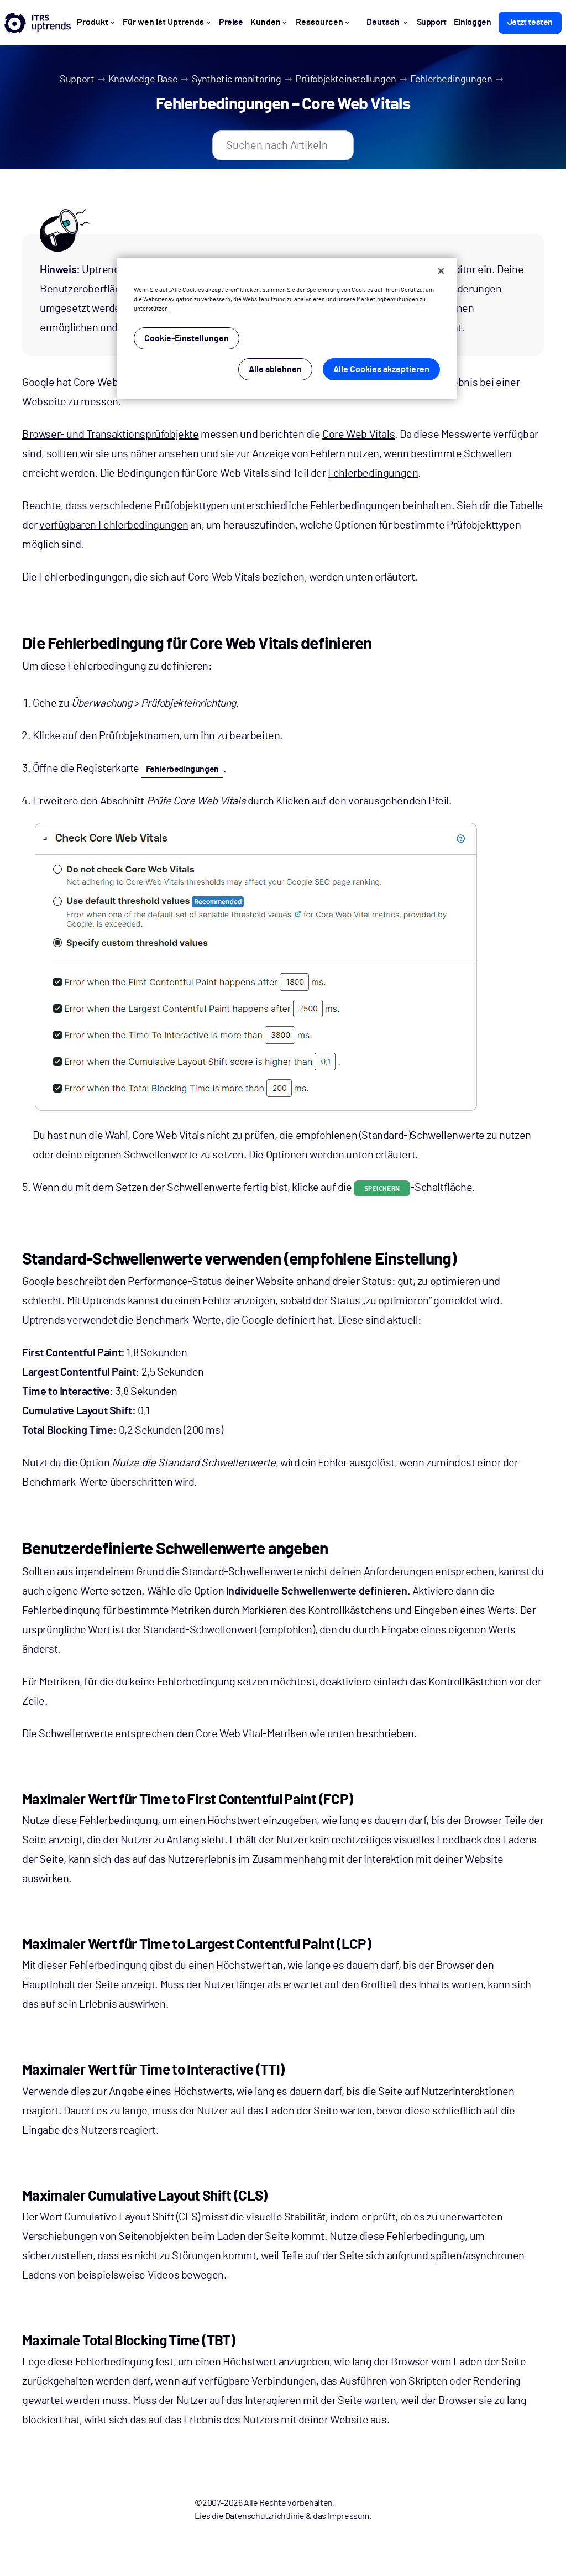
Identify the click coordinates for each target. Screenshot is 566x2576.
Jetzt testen (530, 22)
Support (77, 80)
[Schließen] (441, 271)
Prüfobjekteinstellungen (346, 80)
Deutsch (383, 22)
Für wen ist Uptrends (163, 22)
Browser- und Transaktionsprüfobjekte (111, 435)
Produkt (93, 22)
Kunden (266, 22)
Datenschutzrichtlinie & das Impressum (297, 2516)
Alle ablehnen (275, 369)
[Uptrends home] (38, 23)
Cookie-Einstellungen (187, 338)
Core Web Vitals (358, 435)
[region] (287, 328)
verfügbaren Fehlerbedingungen (114, 525)
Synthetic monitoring (237, 80)
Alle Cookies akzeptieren (381, 369)
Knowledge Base (143, 80)
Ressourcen (319, 22)
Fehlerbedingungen (451, 80)
